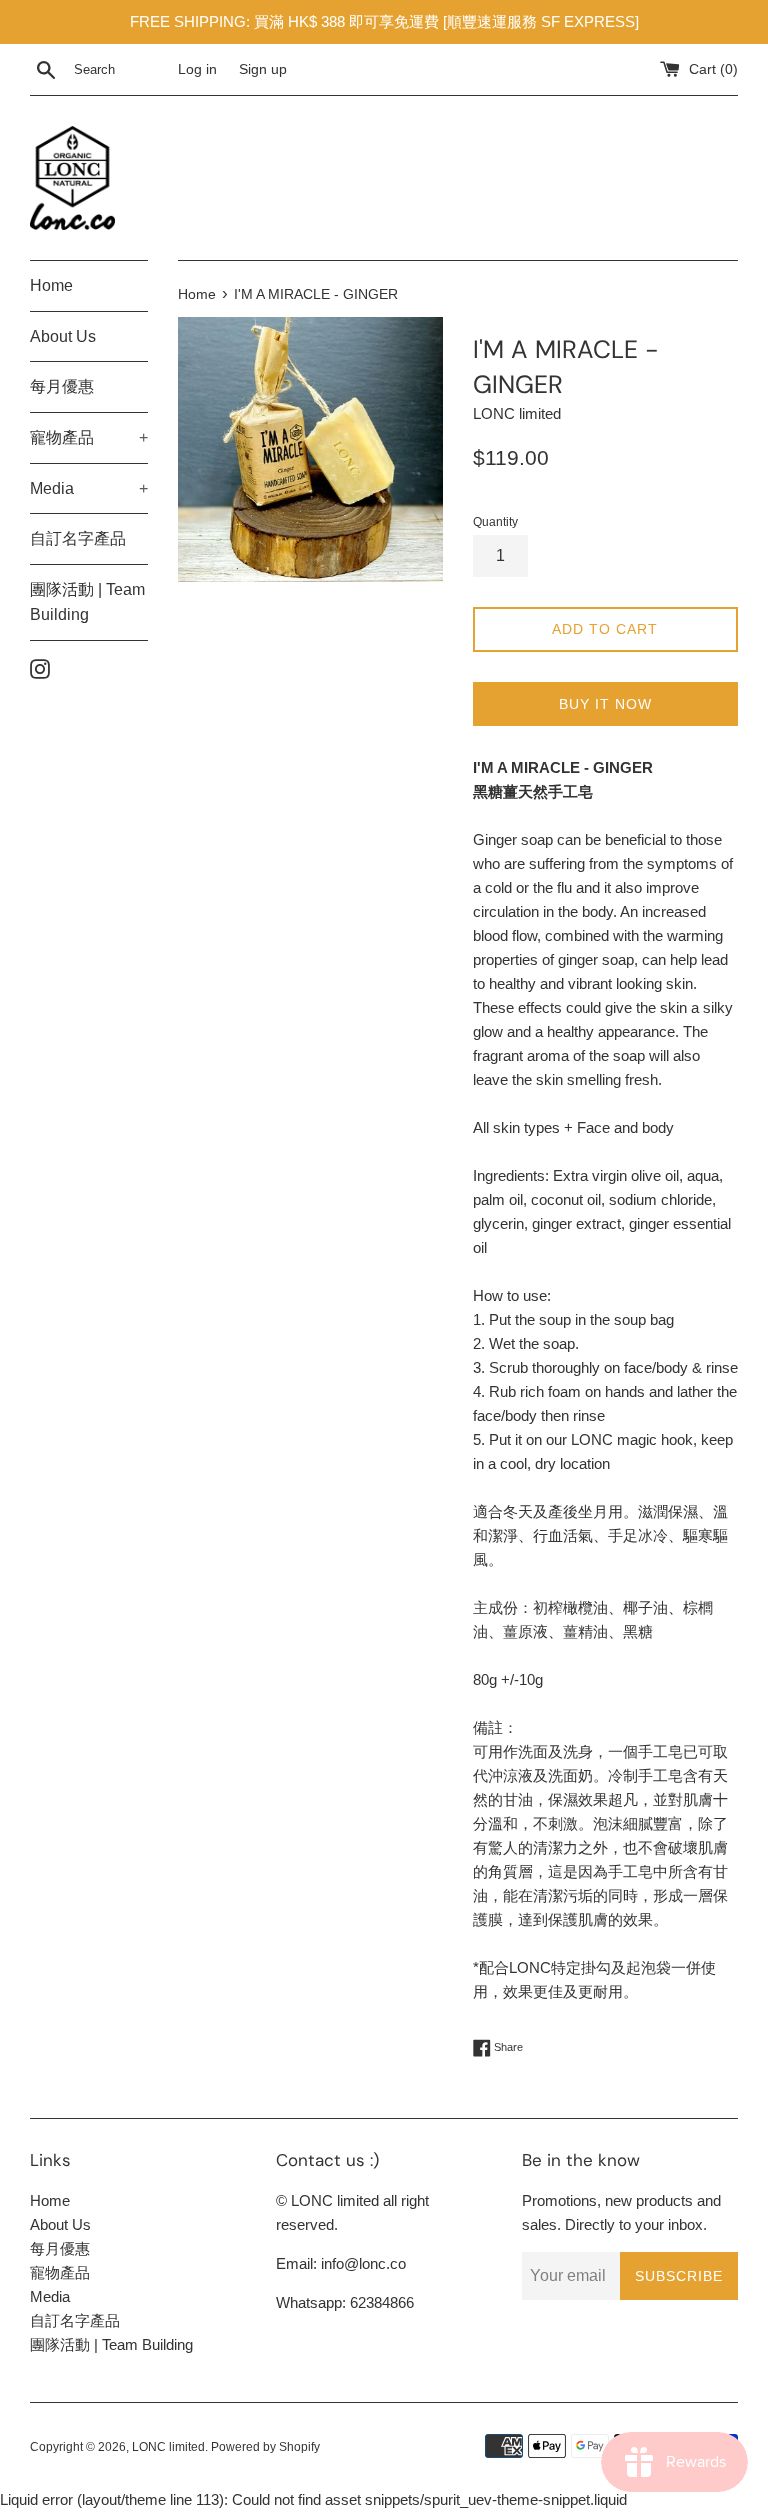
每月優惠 (62, 386)
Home (51, 285)
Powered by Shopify (265, 2447)
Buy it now (605, 704)
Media (89, 488)
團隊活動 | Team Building (87, 602)
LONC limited (168, 2447)
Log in (197, 69)
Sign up (263, 69)
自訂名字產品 (78, 538)
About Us (63, 336)
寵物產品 (89, 437)
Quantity (495, 522)
